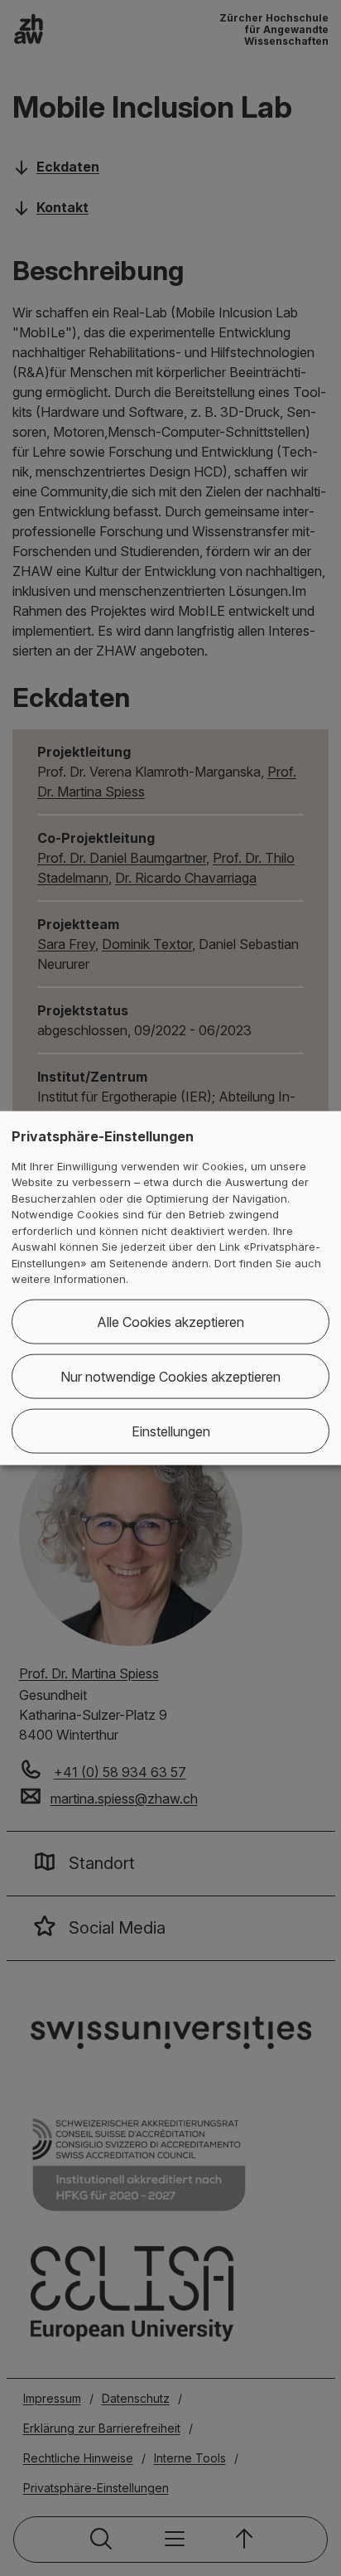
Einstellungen (171, 1431)
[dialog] (170, 1288)
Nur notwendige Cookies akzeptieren (170, 1376)
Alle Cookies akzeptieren (170, 1321)
